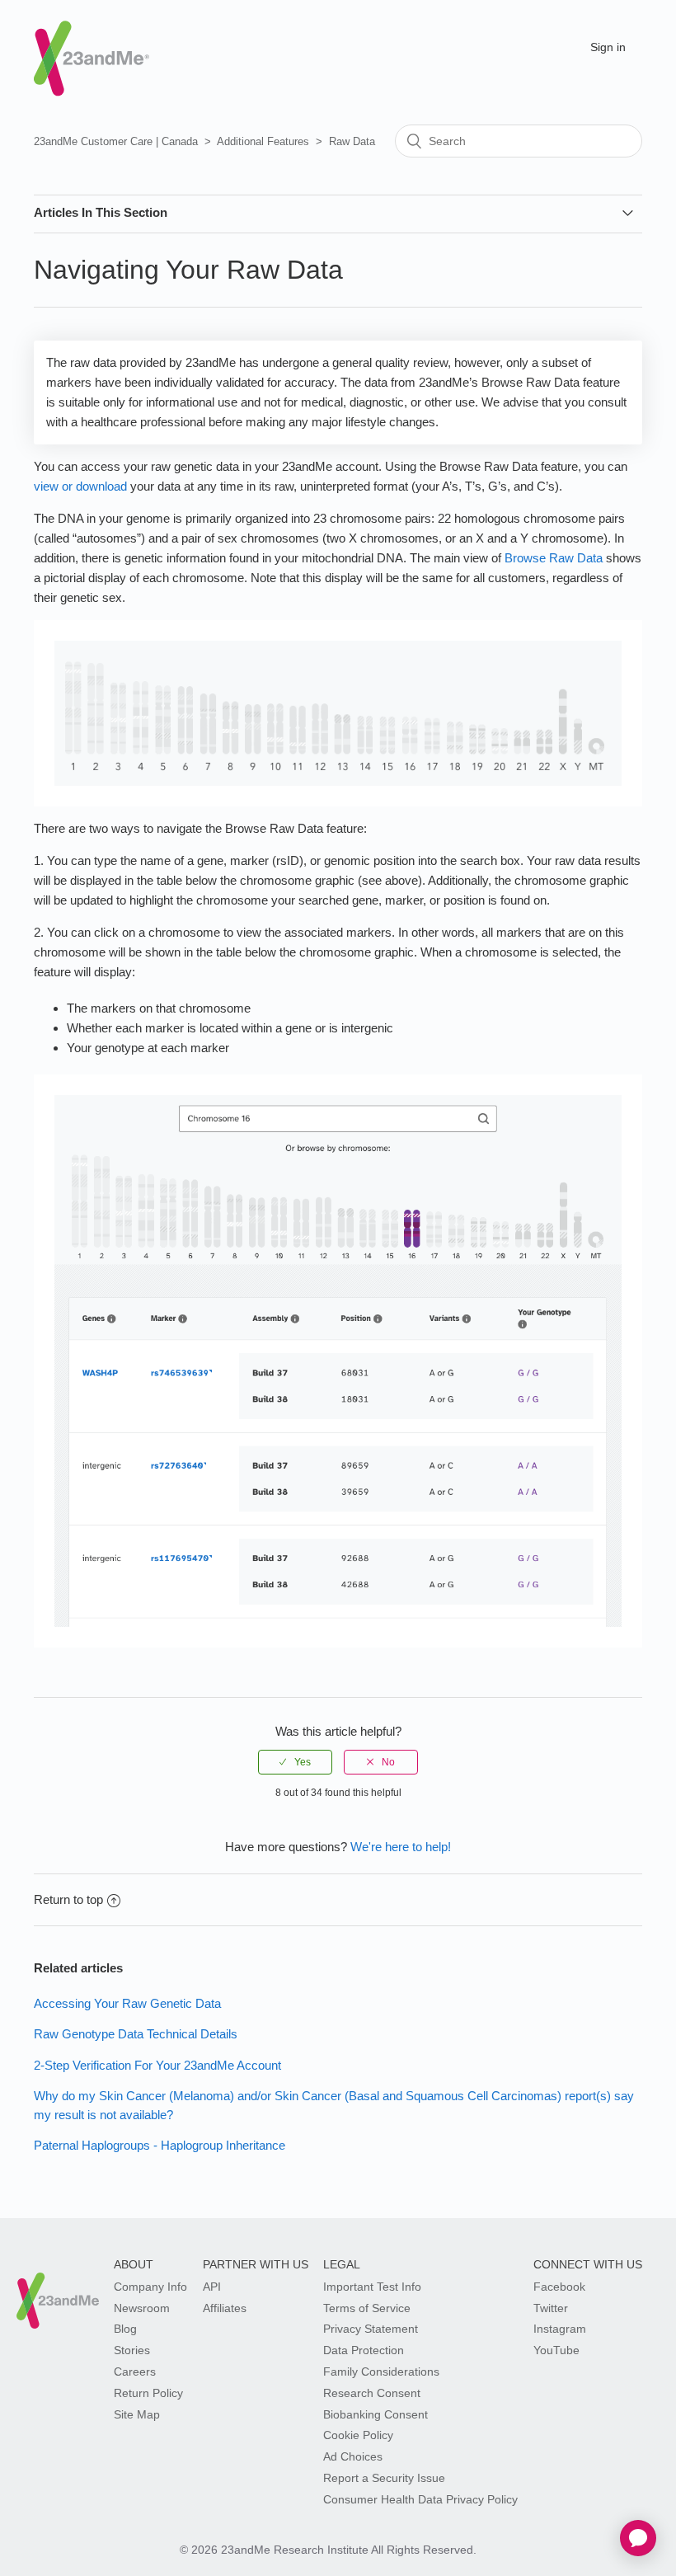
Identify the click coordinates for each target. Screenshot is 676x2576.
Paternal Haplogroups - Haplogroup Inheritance (160, 2145)
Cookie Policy (358, 2435)
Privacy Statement (371, 2329)
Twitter (551, 2308)
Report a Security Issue (384, 2478)
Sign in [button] (608, 47)
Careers (135, 2372)
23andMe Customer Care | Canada (116, 141)
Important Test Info (372, 2287)
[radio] (295, 1762)
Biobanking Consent (376, 2414)
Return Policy (148, 2393)
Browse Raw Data (554, 558)
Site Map (137, 2414)
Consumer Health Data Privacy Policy (420, 2499)
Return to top (68, 1899)
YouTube (556, 2350)
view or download (80, 486)
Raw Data (352, 141)
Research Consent (372, 2393)
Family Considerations (381, 2372)
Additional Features (263, 141)
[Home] (92, 44)
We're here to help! (401, 1847)
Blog (125, 2329)
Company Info (150, 2287)
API (212, 2287)
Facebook (559, 2287)
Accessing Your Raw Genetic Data (127, 2003)
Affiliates (225, 2308)
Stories (132, 2350)
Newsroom (142, 2308)
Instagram (560, 2329)
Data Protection (364, 2350)
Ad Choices (353, 2456)
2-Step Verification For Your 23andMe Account (157, 2065)
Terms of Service (367, 2308)
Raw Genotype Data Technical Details (136, 2034)
